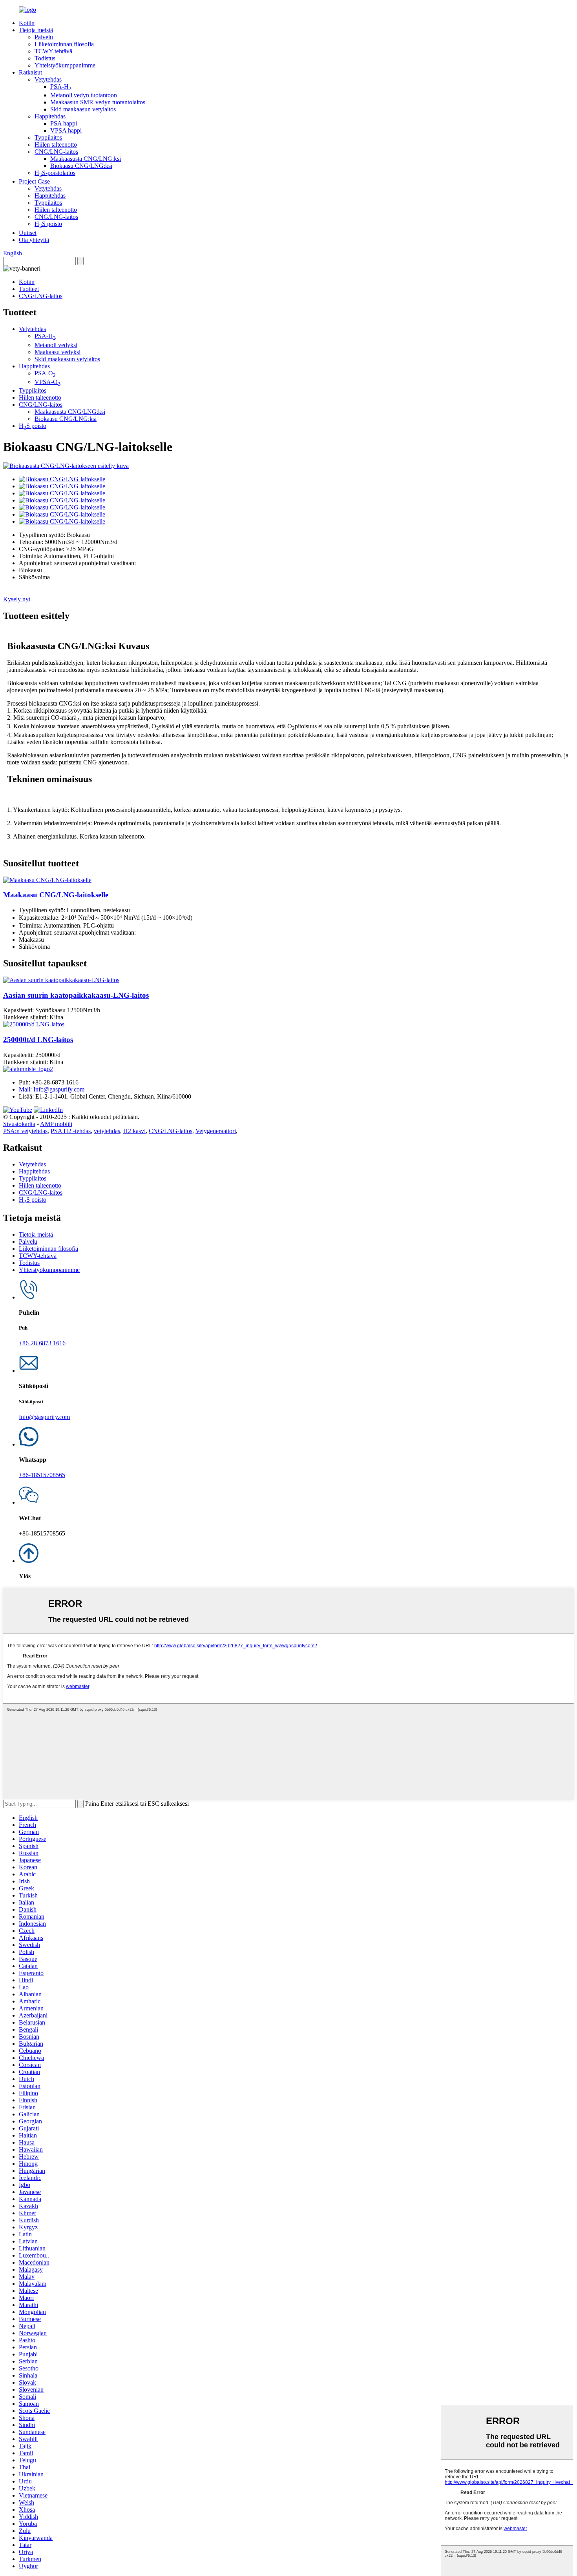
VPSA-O (47, 382)
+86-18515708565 (42, 1475)
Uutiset (28, 233)
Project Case (34, 181)
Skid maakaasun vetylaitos (83, 109)
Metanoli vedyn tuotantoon (84, 95)
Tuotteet (29, 289)
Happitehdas (50, 116)
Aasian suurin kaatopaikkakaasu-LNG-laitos (76, 995)
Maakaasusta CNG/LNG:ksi (86, 159)
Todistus (45, 58)
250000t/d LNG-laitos (38, 1040)
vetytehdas (107, 1131)
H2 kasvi (134, 1131)
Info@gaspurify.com (44, 1417)
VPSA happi (66, 130)
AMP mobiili (56, 1124)
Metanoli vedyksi (56, 345)
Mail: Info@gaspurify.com (52, 1089)
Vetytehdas (48, 79)
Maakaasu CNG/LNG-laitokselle (56, 895)
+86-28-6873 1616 (42, 1343)
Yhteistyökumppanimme (65, 65)
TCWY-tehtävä (53, 51)
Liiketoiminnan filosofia (64, 44)
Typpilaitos (48, 137)
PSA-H (61, 86)
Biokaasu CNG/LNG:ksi (81, 166)
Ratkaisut (30, 72)
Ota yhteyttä (34, 240)
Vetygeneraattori (216, 1131)
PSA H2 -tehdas (71, 1131)
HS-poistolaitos (55, 173)
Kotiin (27, 23)
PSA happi (64, 123)
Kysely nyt (17, 599)
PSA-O (45, 373)
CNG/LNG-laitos (56, 152)
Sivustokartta (19, 1124)
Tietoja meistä (36, 30)
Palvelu (44, 37)
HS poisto (48, 224)
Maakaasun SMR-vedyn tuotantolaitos (98, 102)
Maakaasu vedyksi (58, 352)
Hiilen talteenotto (56, 145)
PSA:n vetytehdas (25, 1131)
